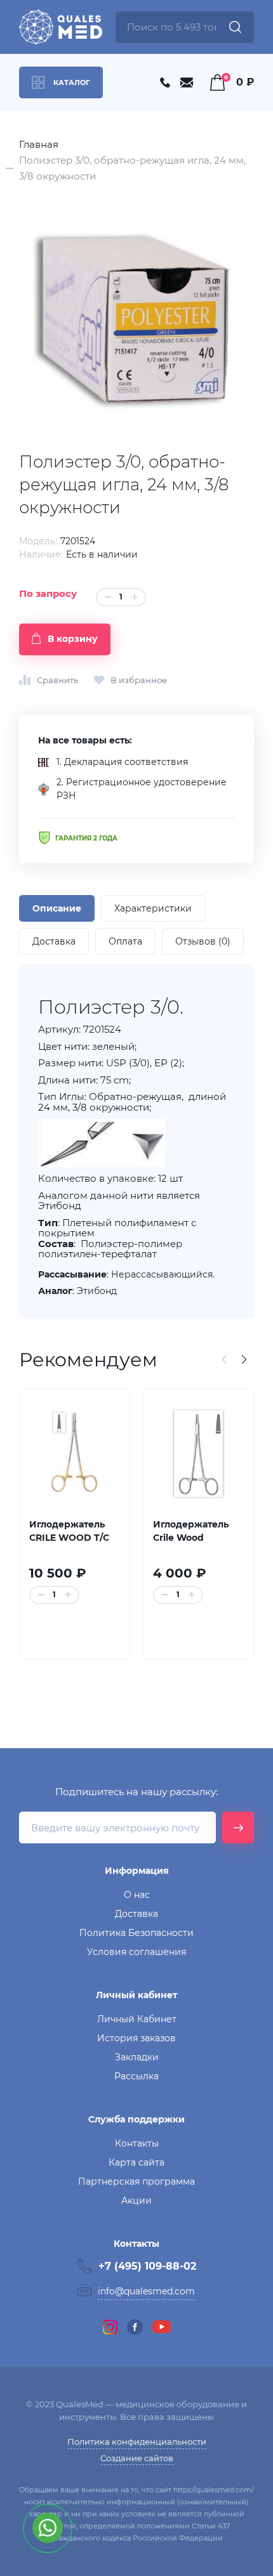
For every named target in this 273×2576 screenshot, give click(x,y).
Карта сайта (136, 2162)
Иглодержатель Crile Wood (191, 1531)
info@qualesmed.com (146, 2291)
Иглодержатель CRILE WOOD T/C (69, 1531)
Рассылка (136, 2076)
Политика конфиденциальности (137, 2442)
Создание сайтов (137, 2458)
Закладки (137, 2057)
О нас (137, 1895)
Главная (39, 144)
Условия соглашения (136, 1952)
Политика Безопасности (136, 1933)
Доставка (136, 1914)
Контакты (137, 2143)
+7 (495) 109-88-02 (147, 2266)
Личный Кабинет (137, 2019)
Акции (136, 2200)
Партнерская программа (136, 2181)
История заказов (136, 2038)
